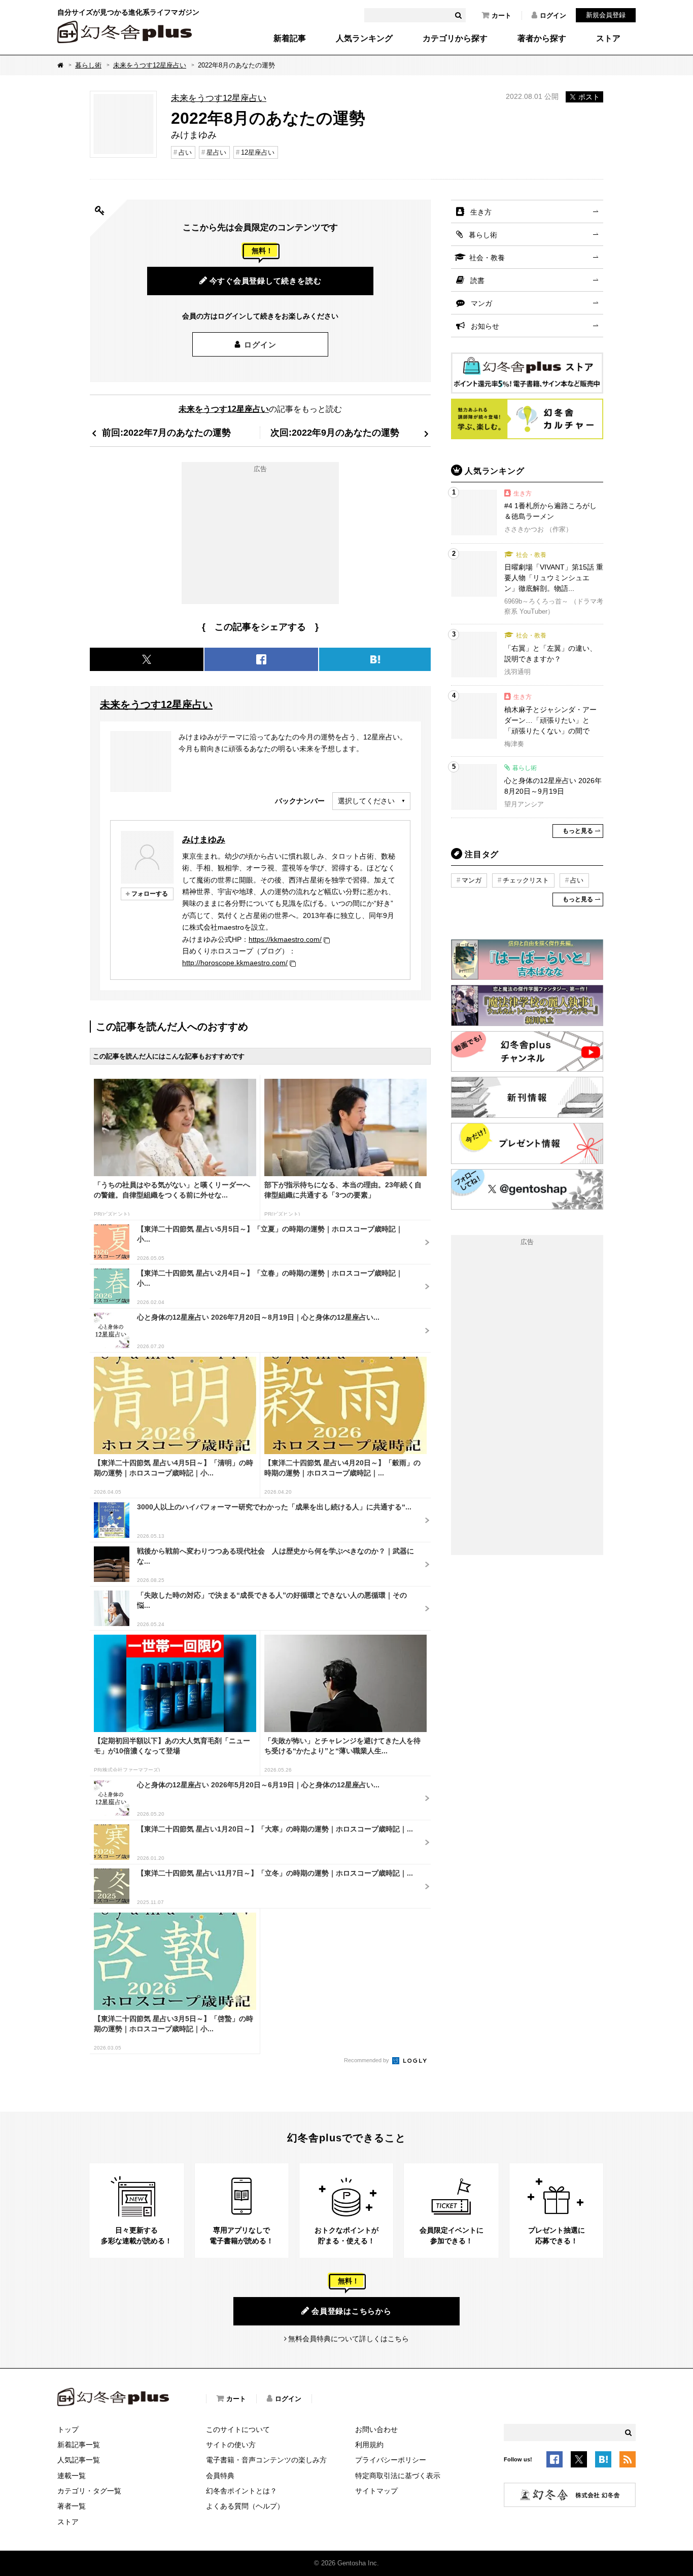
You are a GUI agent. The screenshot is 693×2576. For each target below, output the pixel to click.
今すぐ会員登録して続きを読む (266, 281)
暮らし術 (88, 65)
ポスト (589, 97)
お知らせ (485, 326)
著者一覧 (72, 2506)
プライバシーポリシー (391, 2460)
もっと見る (578, 831)
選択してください (366, 801)
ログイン (553, 15)
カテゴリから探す (455, 39)
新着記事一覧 (79, 2445)
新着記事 (290, 39)
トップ (68, 2429)
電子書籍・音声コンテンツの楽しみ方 (266, 2460)
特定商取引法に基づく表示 (398, 2476)
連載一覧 (72, 2476)
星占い (216, 152)
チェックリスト (526, 880)
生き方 (481, 212)
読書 (477, 280)
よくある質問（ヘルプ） (245, 2506)
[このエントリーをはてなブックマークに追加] (603, 2461)
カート (501, 15)
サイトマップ (376, 2491)
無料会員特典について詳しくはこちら (349, 2339)
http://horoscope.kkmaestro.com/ (235, 963)
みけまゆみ (204, 839)
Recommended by (367, 2060)
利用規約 (369, 2445)
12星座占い (258, 152)
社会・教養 (487, 258)
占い (185, 152)
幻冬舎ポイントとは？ (241, 2491)
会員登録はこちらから (352, 2311)
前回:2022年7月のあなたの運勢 (166, 432)
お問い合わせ (376, 2429)
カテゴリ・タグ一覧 (89, 2491)
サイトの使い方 (231, 2445)
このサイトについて (238, 2429)
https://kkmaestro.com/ (285, 939)
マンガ (481, 303)
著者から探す (542, 39)
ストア (608, 39)
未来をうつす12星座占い (150, 65)
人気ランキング (364, 39)
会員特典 (220, 2476)
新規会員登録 (606, 15)
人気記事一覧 (79, 2460)
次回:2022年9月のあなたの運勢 (335, 432)
